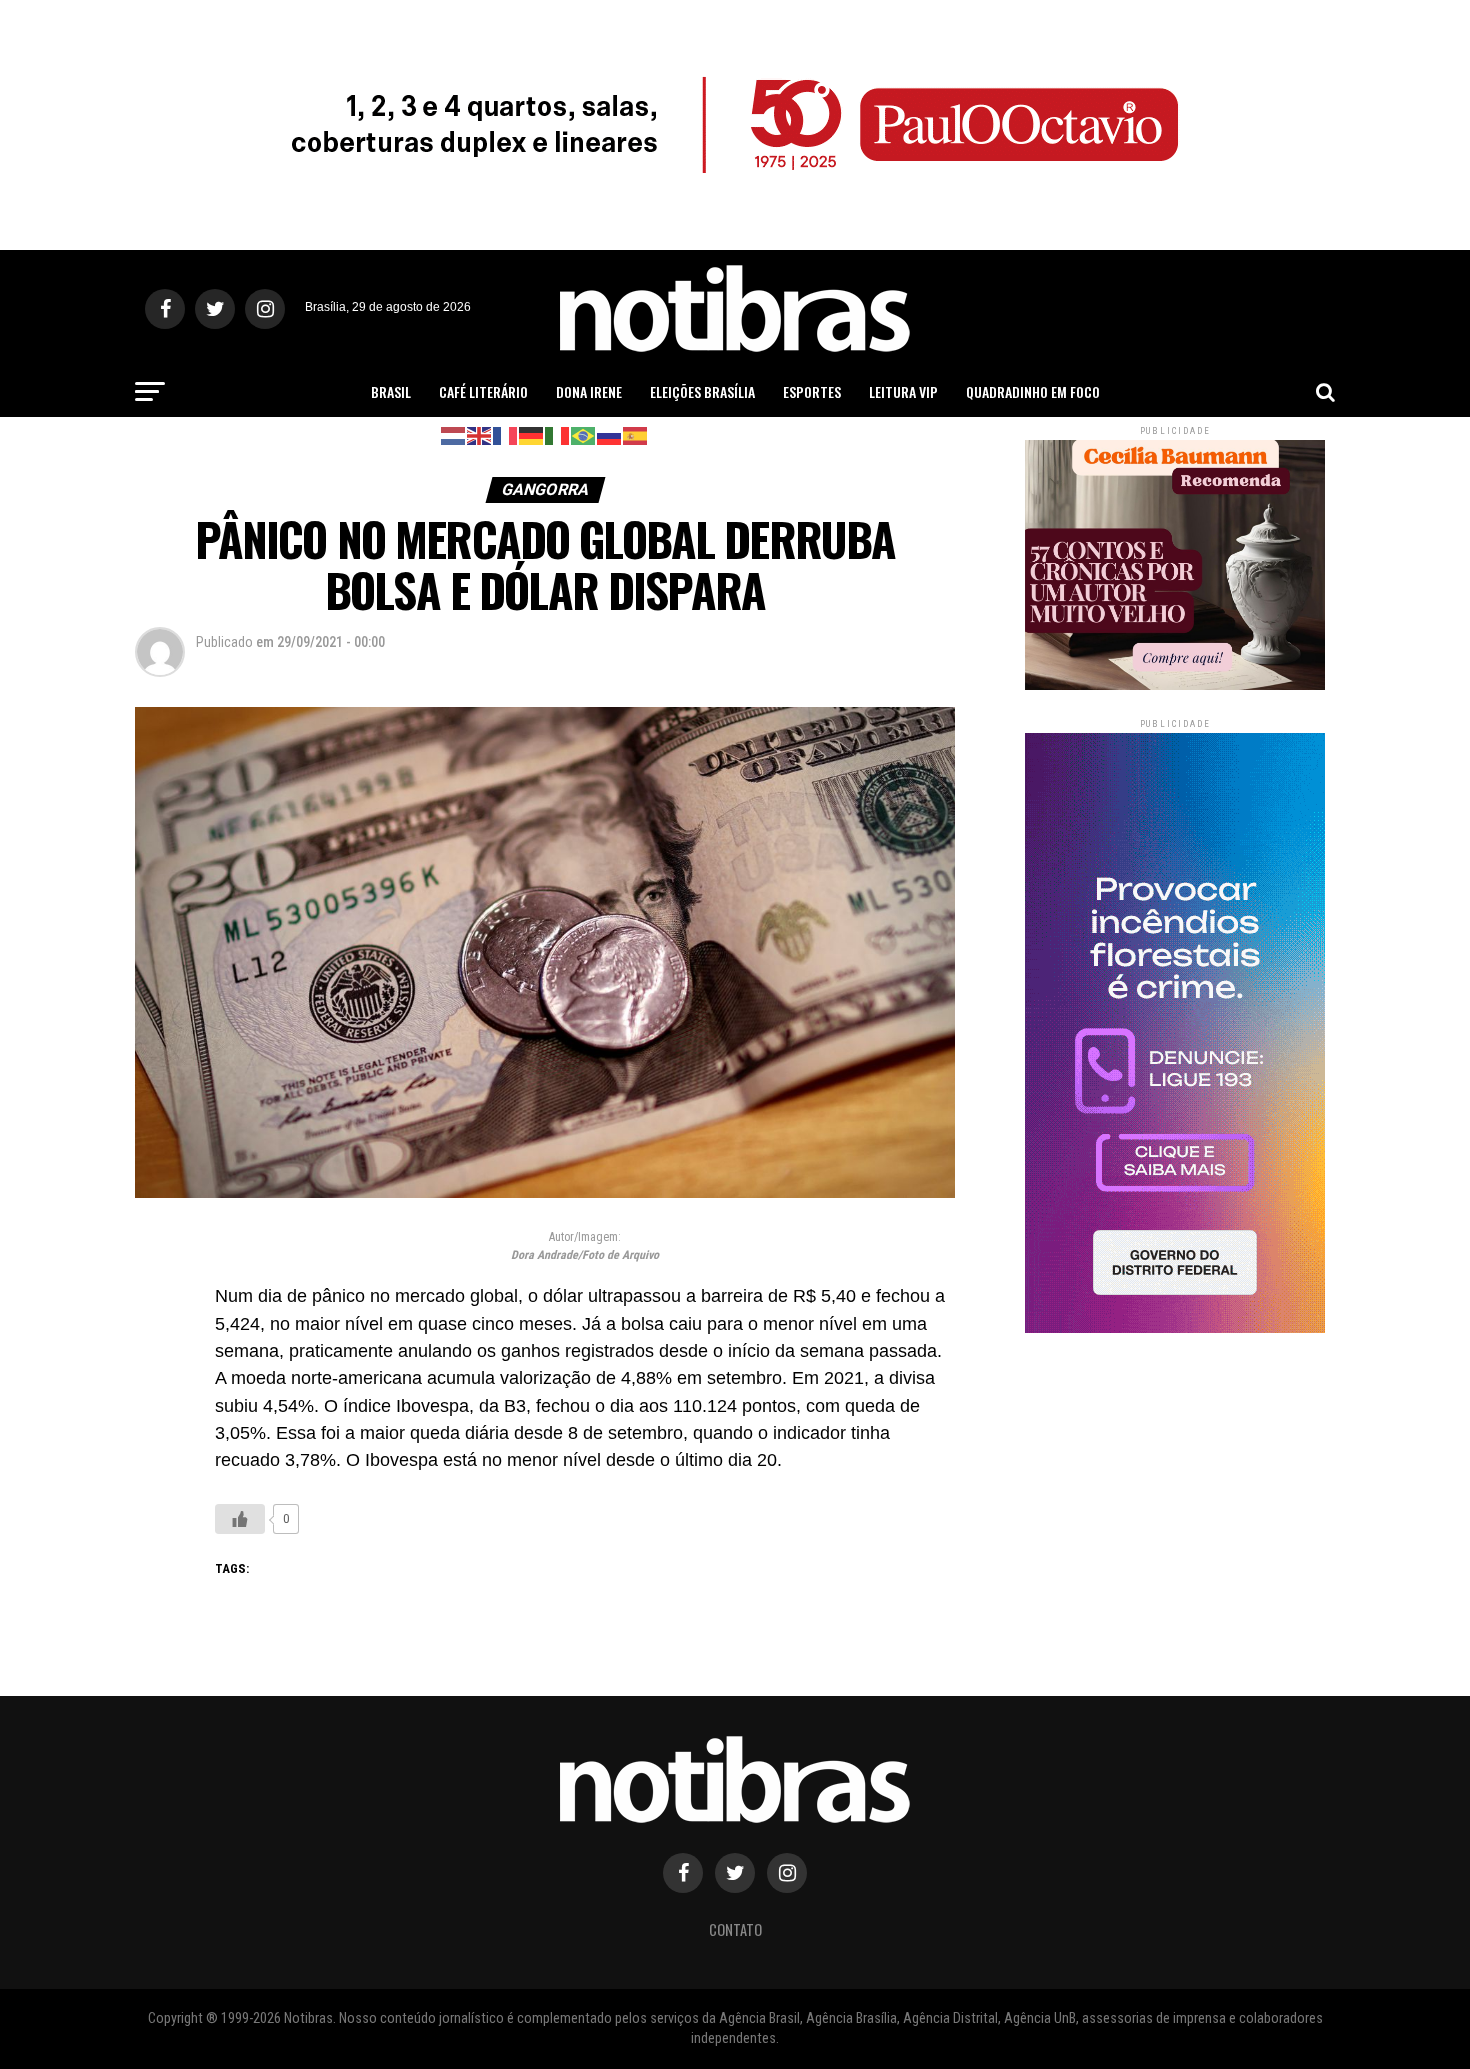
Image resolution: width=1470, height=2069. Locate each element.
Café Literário (483, 391)
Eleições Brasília (702, 391)
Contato (735, 1929)
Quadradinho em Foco (1033, 391)
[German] (532, 434)
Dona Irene (589, 391)
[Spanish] (636, 434)
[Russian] (610, 434)
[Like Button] (240, 1519)
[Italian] (558, 434)
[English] (480, 434)
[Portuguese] (584, 434)
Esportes (812, 391)
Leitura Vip (903, 391)
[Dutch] (454, 434)
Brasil (391, 391)
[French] (506, 434)
